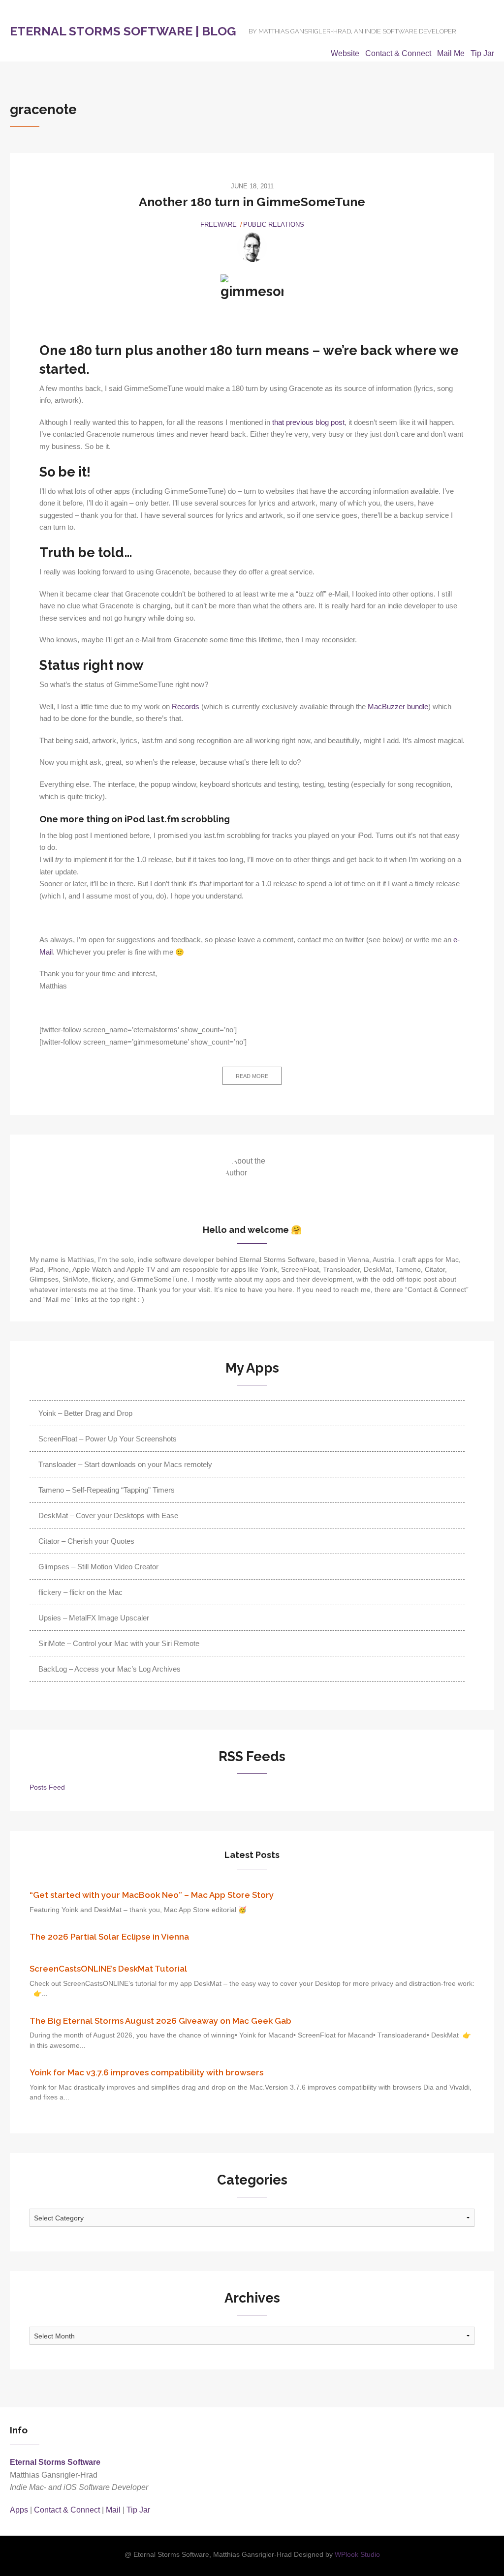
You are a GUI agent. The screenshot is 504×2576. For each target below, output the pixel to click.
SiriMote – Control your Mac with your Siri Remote (119, 1643)
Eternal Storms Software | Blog (123, 31)
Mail (113, 2510)
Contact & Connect (398, 53)
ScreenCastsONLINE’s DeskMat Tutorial (108, 1969)
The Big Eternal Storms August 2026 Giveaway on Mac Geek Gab (160, 2021)
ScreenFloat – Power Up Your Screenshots (108, 1439)
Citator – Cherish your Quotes (86, 1541)
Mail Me (451, 53)
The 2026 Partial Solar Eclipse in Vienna (109, 1937)
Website (345, 53)
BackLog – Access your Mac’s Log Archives (110, 1669)
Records (186, 707)
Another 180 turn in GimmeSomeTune (252, 202)
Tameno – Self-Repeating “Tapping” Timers (107, 1490)
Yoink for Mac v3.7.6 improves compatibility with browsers (146, 2072)
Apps (19, 2510)
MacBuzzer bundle (398, 707)
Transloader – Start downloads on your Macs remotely (125, 1464)
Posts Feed (47, 1787)
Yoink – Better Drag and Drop (85, 1413)
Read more (252, 1076)
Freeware (219, 225)
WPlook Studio (357, 2555)
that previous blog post (308, 422)
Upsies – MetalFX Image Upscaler (94, 1618)
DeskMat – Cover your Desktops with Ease (108, 1515)
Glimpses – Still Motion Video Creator (98, 1567)
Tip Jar (482, 53)
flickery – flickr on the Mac (80, 1592)
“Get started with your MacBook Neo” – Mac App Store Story (152, 1895)
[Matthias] (252, 247)
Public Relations (274, 225)
